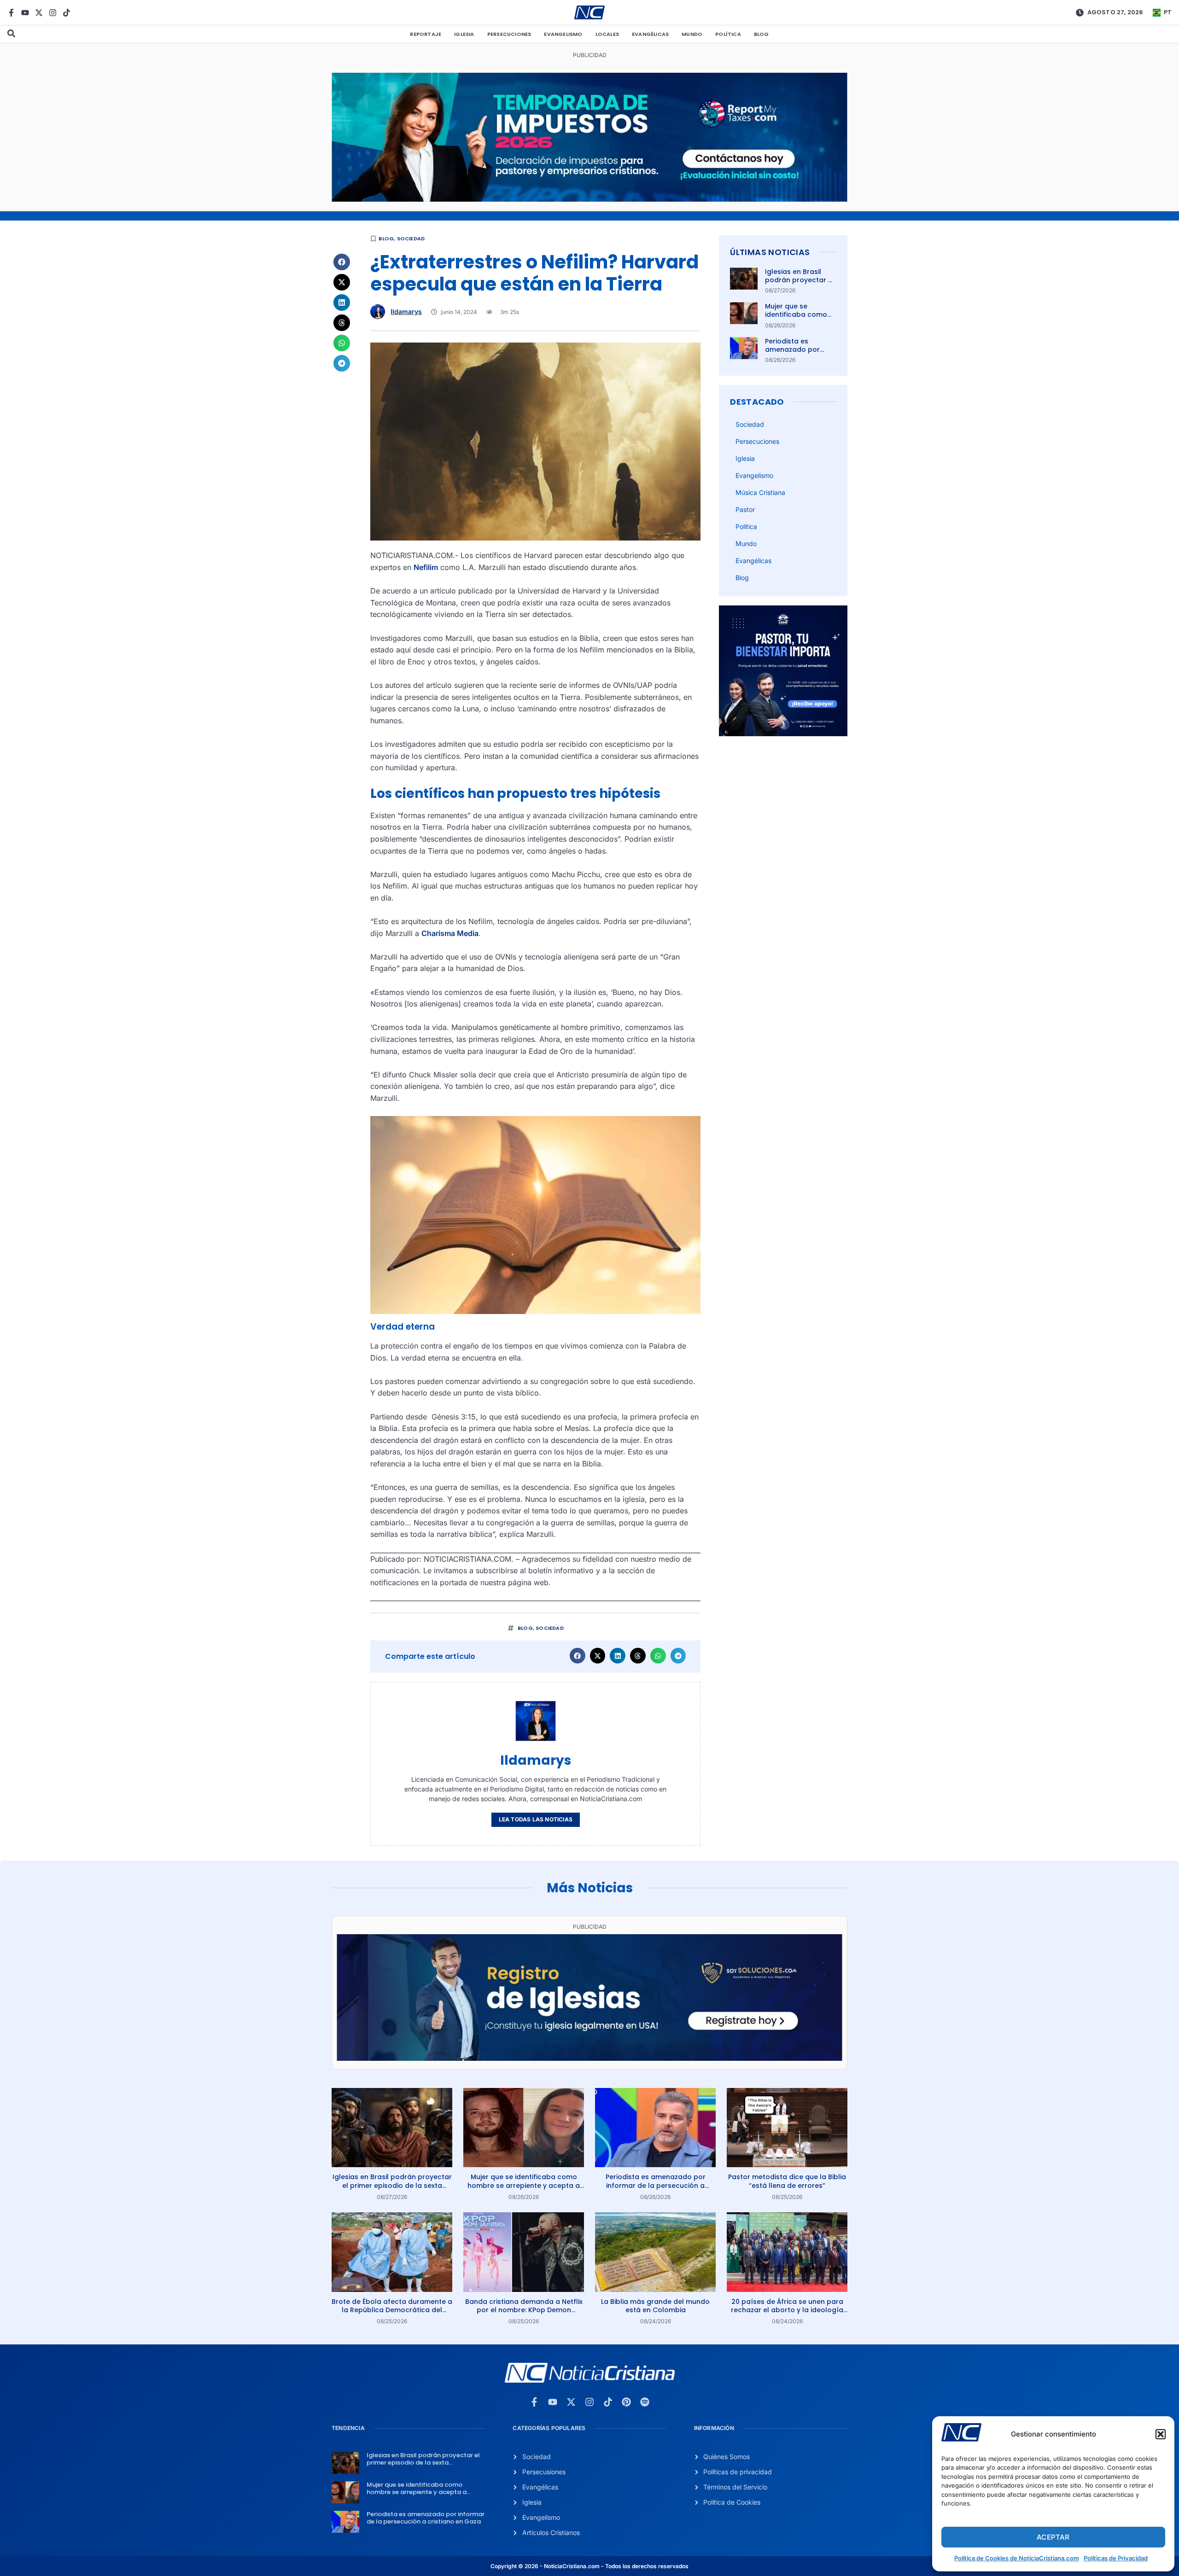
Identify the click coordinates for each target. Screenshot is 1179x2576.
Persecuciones (509, 34)
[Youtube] (25, 13)
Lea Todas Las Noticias (536, 1819)
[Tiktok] (67, 13)
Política (728, 34)
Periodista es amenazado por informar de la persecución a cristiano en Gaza (656, 2185)
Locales (607, 34)
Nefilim (426, 567)
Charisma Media (450, 933)
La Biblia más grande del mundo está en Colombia (655, 2306)
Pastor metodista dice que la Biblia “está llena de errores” (787, 2181)
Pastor (745, 509)
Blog (762, 34)
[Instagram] (53, 13)
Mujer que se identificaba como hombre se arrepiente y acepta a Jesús (524, 2185)
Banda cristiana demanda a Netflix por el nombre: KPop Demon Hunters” (524, 2310)
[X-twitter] (39, 13)
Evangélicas (650, 34)
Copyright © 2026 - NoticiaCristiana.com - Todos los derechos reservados (589, 2566)
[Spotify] (645, 2402)
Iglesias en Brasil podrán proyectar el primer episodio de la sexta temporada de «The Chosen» (392, 2185)
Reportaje (426, 34)
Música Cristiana (760, 492)
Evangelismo (563, 34)
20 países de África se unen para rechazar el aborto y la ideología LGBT (787, 2310)
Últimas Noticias (770, 252)
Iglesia (464, 34)
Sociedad (411, 238)
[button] (1161, 2434)
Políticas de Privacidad (1116, 2558)
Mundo (692, 34)
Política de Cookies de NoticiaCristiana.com (1017, 2558)
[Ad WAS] (589, 2058)
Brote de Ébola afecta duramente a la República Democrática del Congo (392, 2310)
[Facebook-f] (11, 13)
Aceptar (1053, 2537)
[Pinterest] (626, 2402)
